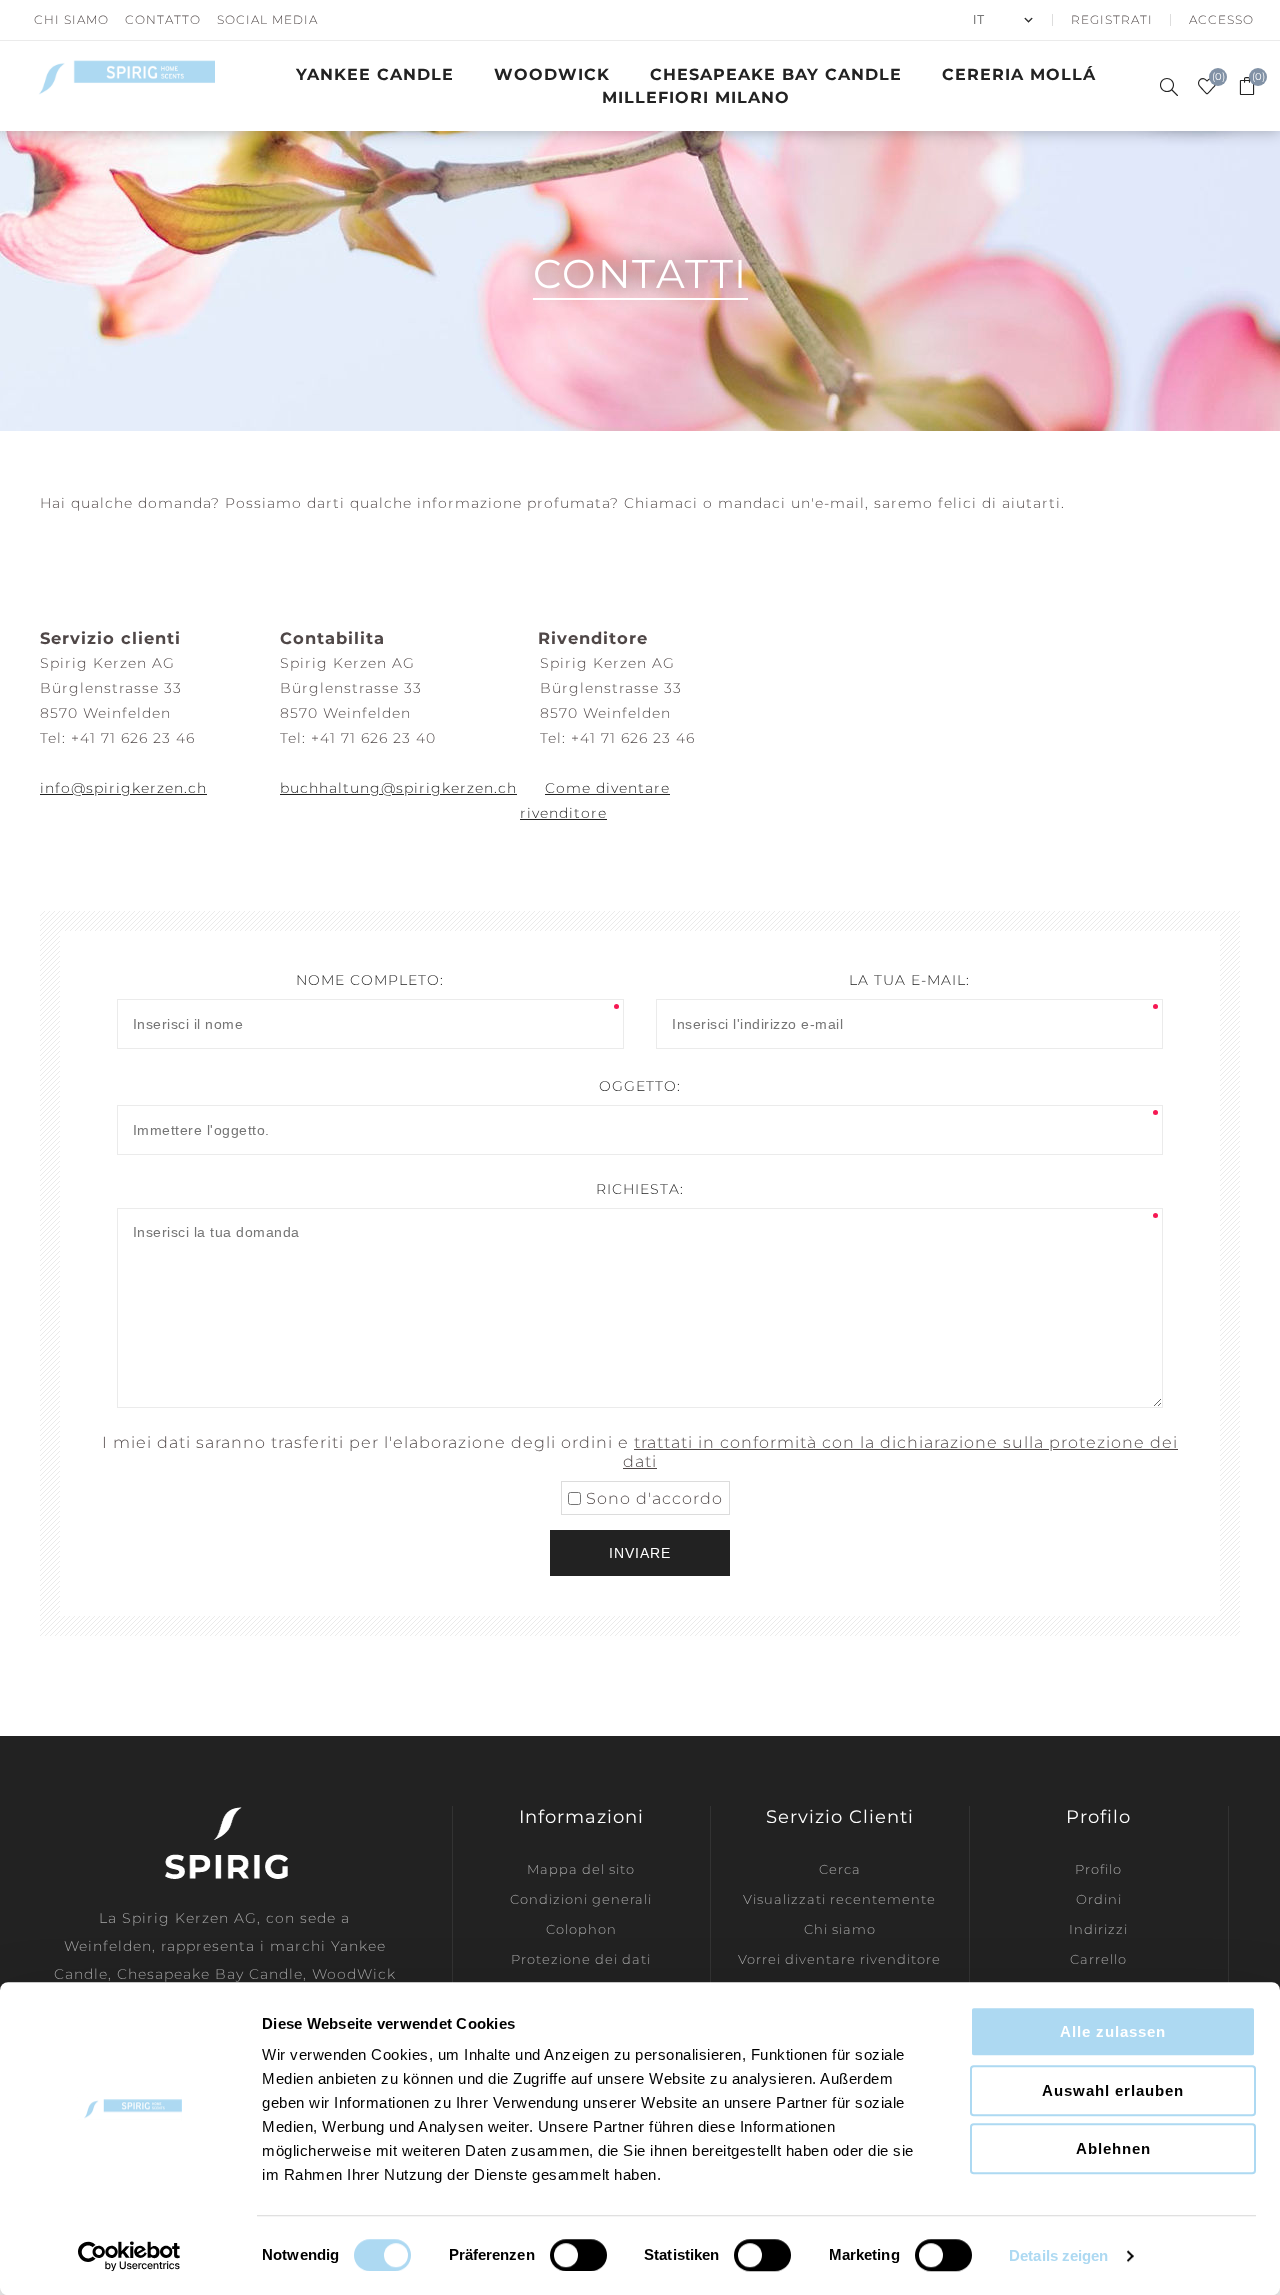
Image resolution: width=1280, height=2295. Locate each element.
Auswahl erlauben (1113, 2090)
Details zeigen (1058, 2255)
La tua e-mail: (909, 980)
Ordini (1099, 1899)
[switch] (578, 2255)
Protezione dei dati (581, 1959)
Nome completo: (370, 980)
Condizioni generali (581, 1899)
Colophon (581, 1929)
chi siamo (71, 19)
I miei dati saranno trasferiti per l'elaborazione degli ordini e (640, 1452)
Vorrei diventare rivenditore (839, 1959)
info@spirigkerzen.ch (123, 788)
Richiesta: (640, 1189)
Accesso (1221, 19)
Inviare (640, 1553)
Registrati (1112, 19)
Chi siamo (840, 1929)
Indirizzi (1098, 1929)
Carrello (1098, 1959)
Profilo (1098, 1869)
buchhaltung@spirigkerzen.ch (398, 788)
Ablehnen (1113, 2148)
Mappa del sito (581, 1869)
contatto (163, 19)
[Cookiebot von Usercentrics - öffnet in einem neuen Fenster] (129, 2256)
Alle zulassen (1113, 2031)
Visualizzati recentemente (839, 1899)
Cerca (840, 1869)
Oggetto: (640, 1086)
